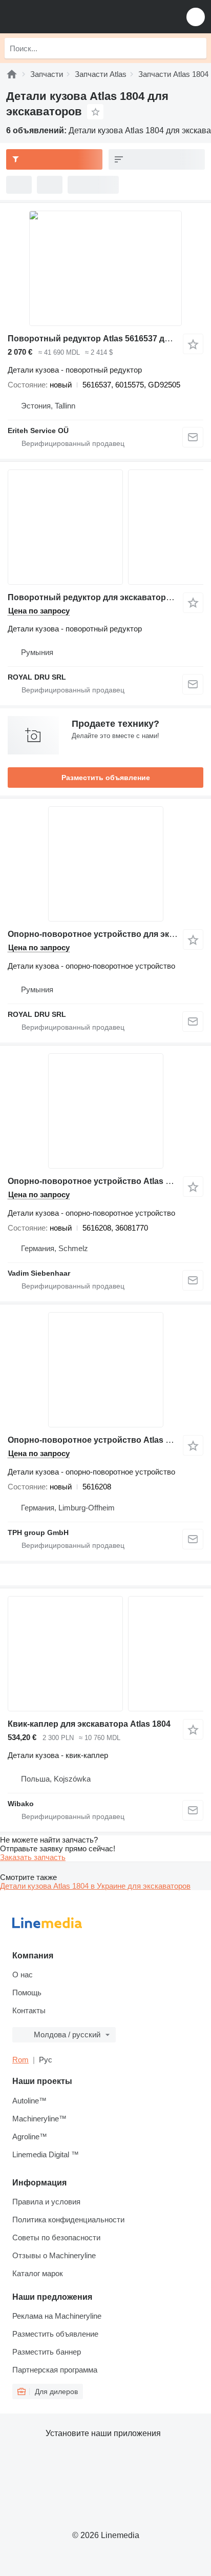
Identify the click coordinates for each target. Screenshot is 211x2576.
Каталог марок (38, 2273)
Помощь (27, 1992)
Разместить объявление (106, 778)
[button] (196, 17)
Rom (20, 2060)
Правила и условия (46, 2202)
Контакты (29, 2010)
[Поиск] (196, 48)
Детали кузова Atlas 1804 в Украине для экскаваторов (95, 1886)
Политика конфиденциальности (68, 2220)
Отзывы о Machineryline (54, 2255)
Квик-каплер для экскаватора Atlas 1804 (89, 1724)
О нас (23, 1975)
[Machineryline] (12, 74)
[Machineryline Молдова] (71, 17)
